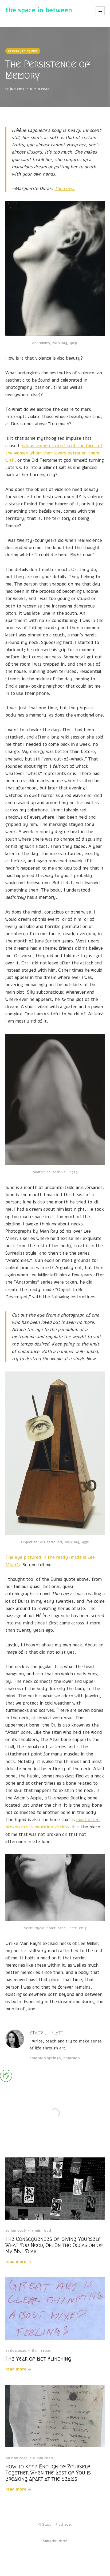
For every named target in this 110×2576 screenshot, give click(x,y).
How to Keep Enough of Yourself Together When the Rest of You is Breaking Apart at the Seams (48, 2473)
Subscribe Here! (55, 2541)
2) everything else (23, 51)
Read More (16, 2262)
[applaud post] (6, 2076)
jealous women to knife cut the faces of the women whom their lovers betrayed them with (54, 453)
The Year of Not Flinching (38, 2359)
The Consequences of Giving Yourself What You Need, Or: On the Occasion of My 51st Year (54, 2245)
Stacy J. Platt (46, 2033)
